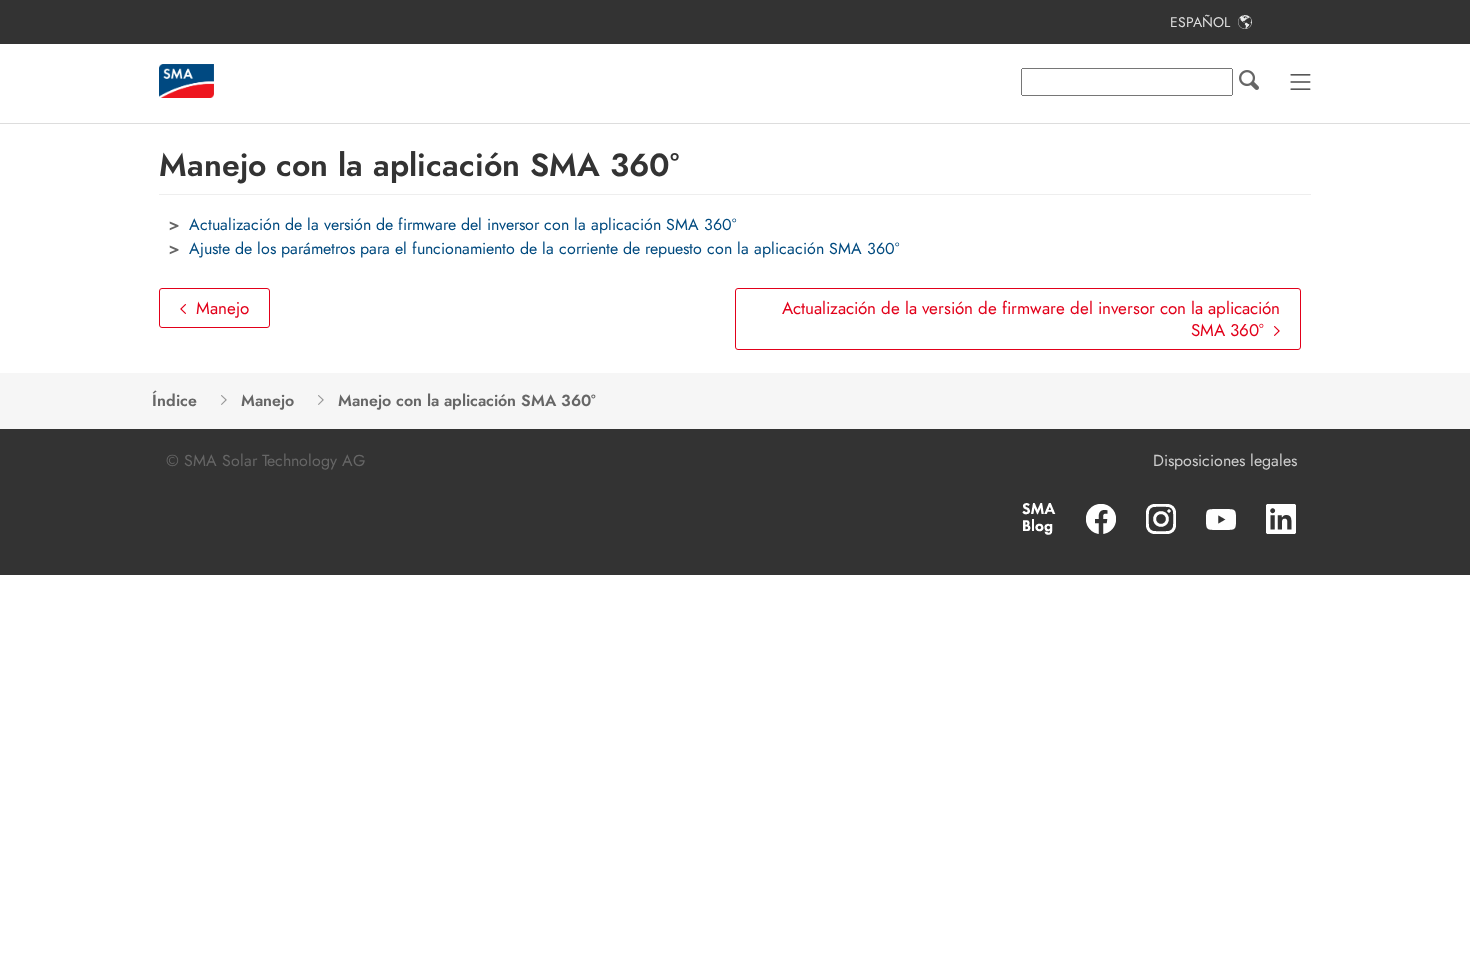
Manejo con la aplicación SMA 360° (467, 400)
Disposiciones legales (1225, 460)
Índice (174, 400)
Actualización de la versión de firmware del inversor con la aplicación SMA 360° (462, 224)
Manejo (222, 308)
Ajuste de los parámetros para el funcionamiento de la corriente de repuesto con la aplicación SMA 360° (544, 248)
